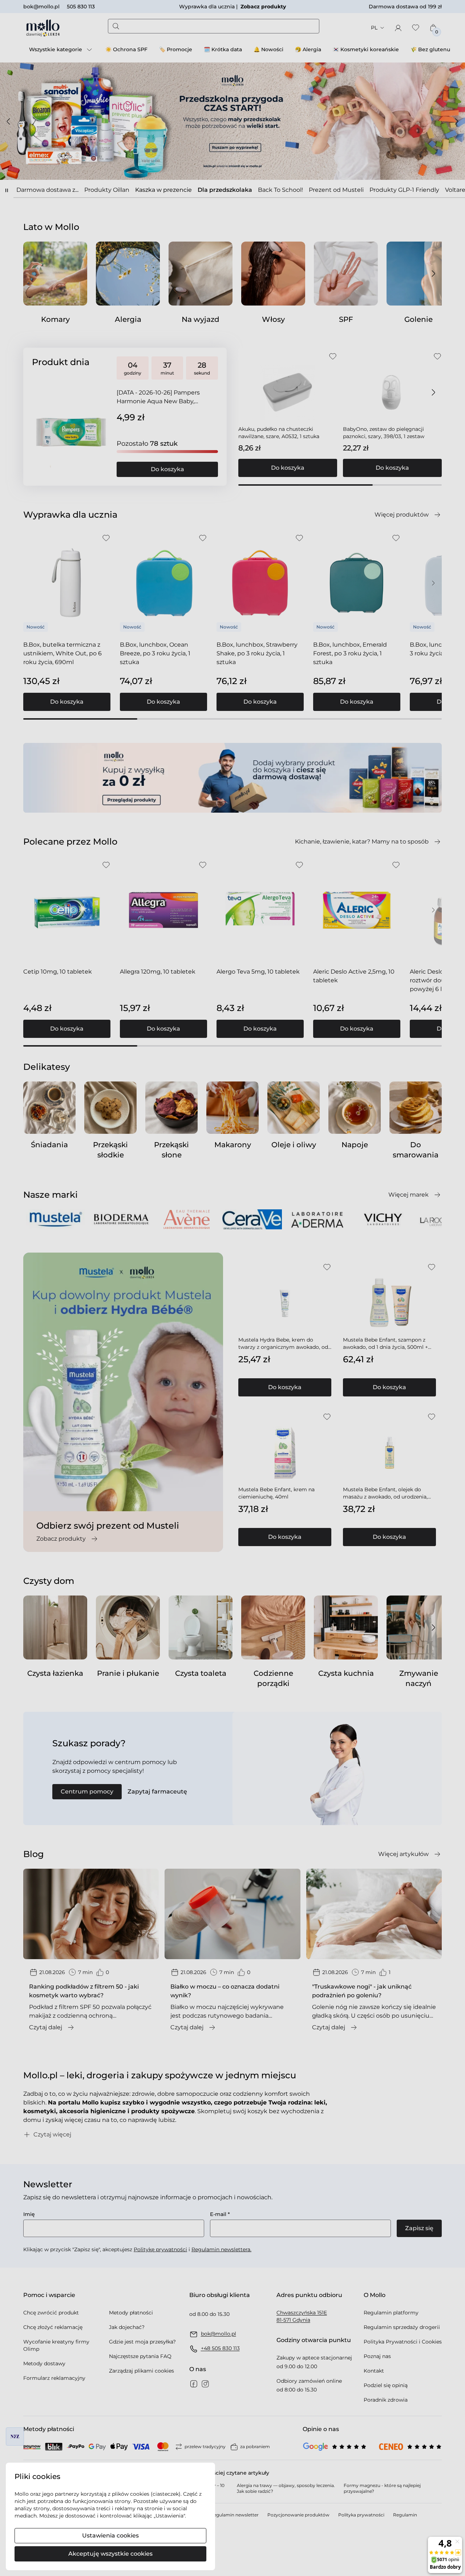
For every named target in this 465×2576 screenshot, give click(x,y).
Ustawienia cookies (110, 2535)
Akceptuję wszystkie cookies (110, 2554)
